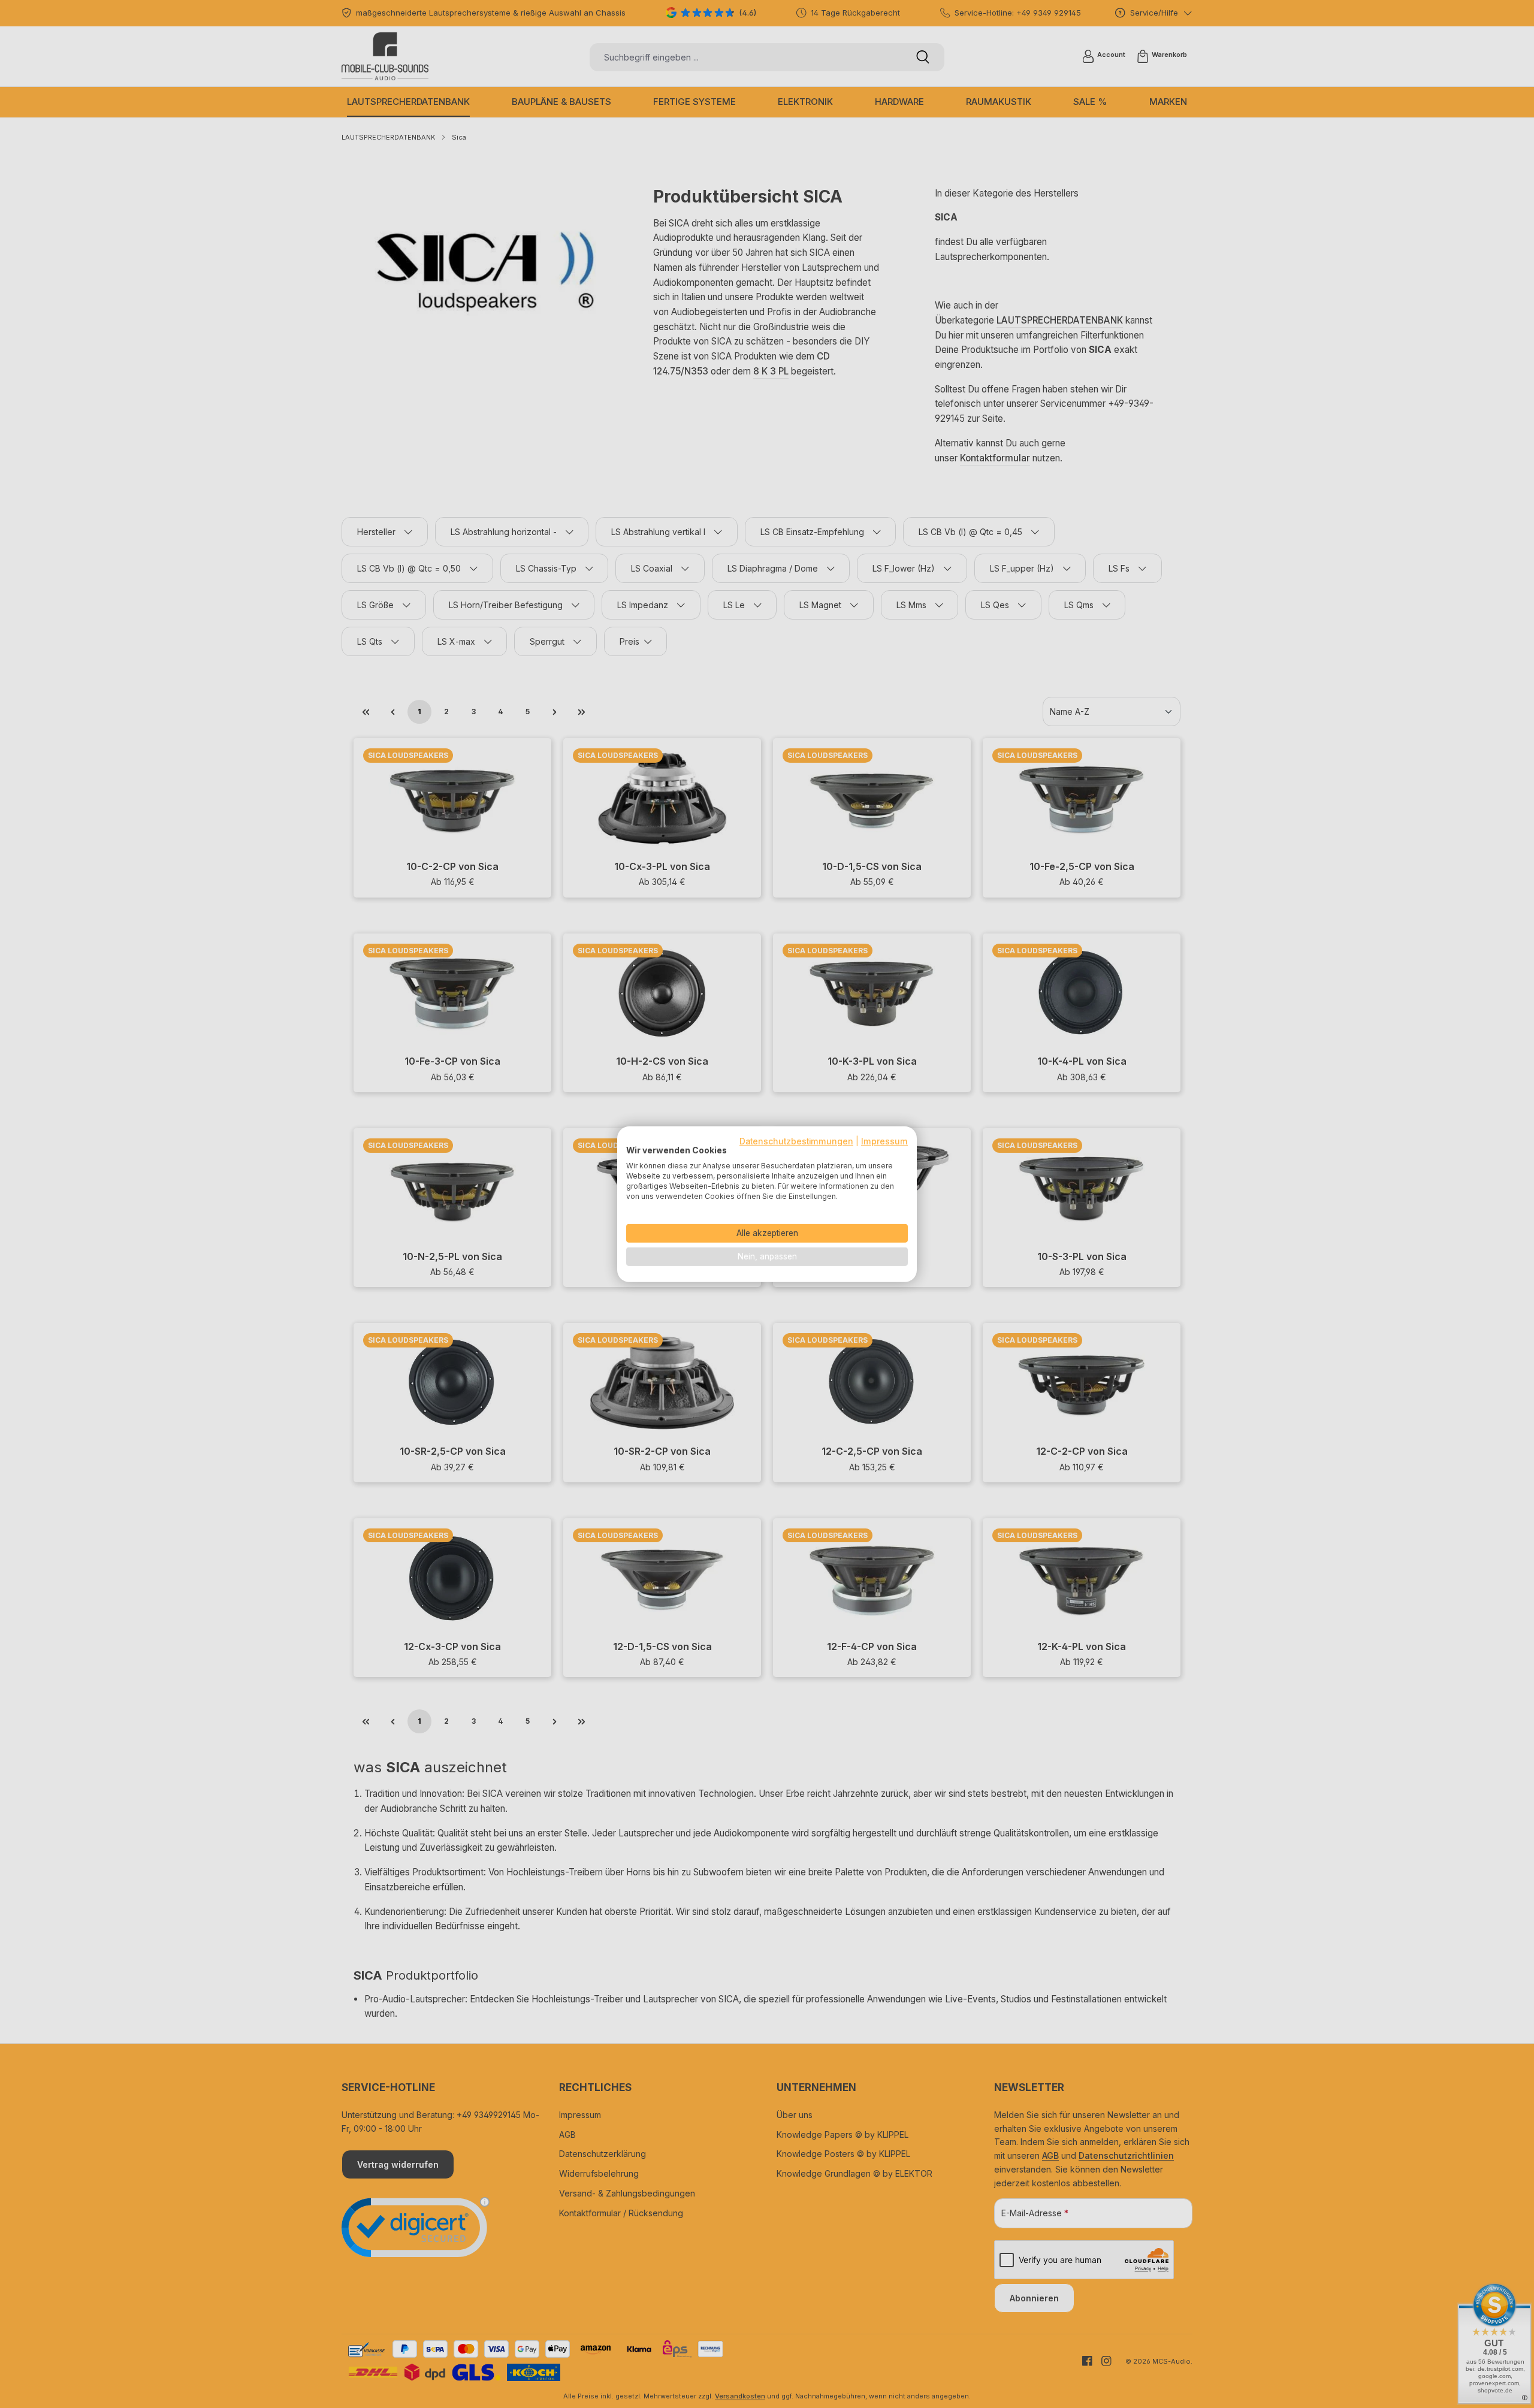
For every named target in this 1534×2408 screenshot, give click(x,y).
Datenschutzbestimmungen (796, 1141)
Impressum (884, 1141)
